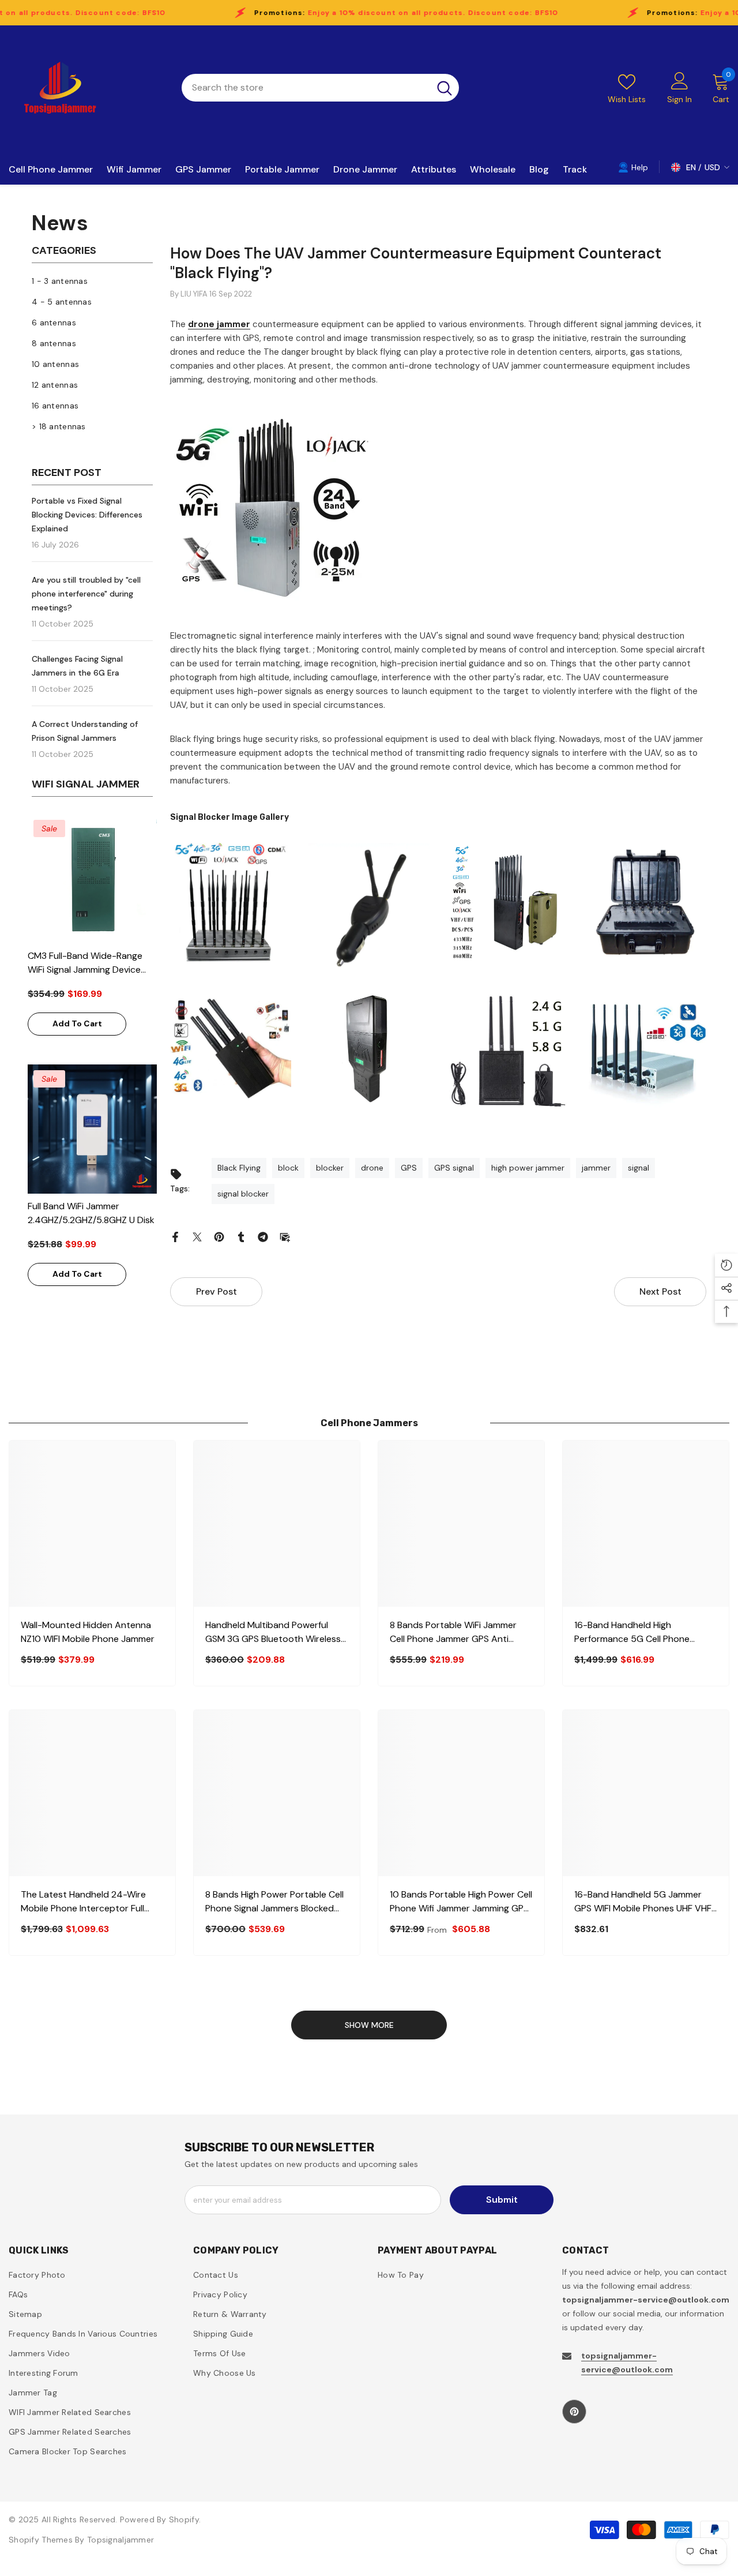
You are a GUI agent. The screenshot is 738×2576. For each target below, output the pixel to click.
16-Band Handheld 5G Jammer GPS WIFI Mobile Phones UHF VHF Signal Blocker (643, 1902)
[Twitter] (197, 1236)
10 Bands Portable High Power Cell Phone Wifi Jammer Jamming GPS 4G (461, 1902)
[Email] (285, 1236)
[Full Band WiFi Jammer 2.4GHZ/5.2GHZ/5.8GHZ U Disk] (92, 1129)
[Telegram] (263, 1236)
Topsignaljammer (121, 2540)
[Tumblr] (241, 1236)
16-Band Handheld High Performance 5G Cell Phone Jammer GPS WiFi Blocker (632, 1632)
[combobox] (306, 88)
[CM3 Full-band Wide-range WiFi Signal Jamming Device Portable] (92, 879)
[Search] (320, 88)
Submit (502, 2200)
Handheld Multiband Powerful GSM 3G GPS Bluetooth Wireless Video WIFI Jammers (273, 1632)
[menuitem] (92, 281)
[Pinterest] (219, 1236)
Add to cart (77, 1023)
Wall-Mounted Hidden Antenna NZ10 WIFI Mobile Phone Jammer (88, 1632)
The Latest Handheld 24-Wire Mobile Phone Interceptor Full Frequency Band (83, 1902)
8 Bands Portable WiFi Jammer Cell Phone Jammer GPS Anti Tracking (453, 1632)
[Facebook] (175, 1236)
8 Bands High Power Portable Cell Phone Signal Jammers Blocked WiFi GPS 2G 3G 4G (274, 1902)
